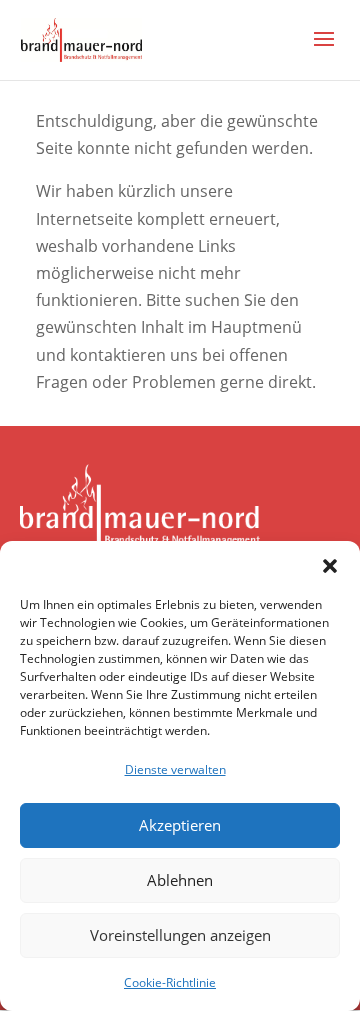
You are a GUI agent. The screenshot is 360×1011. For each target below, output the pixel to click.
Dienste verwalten (175, 769)
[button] (330, 566)
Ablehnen (180, 880)
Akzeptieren (180, 825)
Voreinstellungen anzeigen (180, 935)
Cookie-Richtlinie (170, 982)
